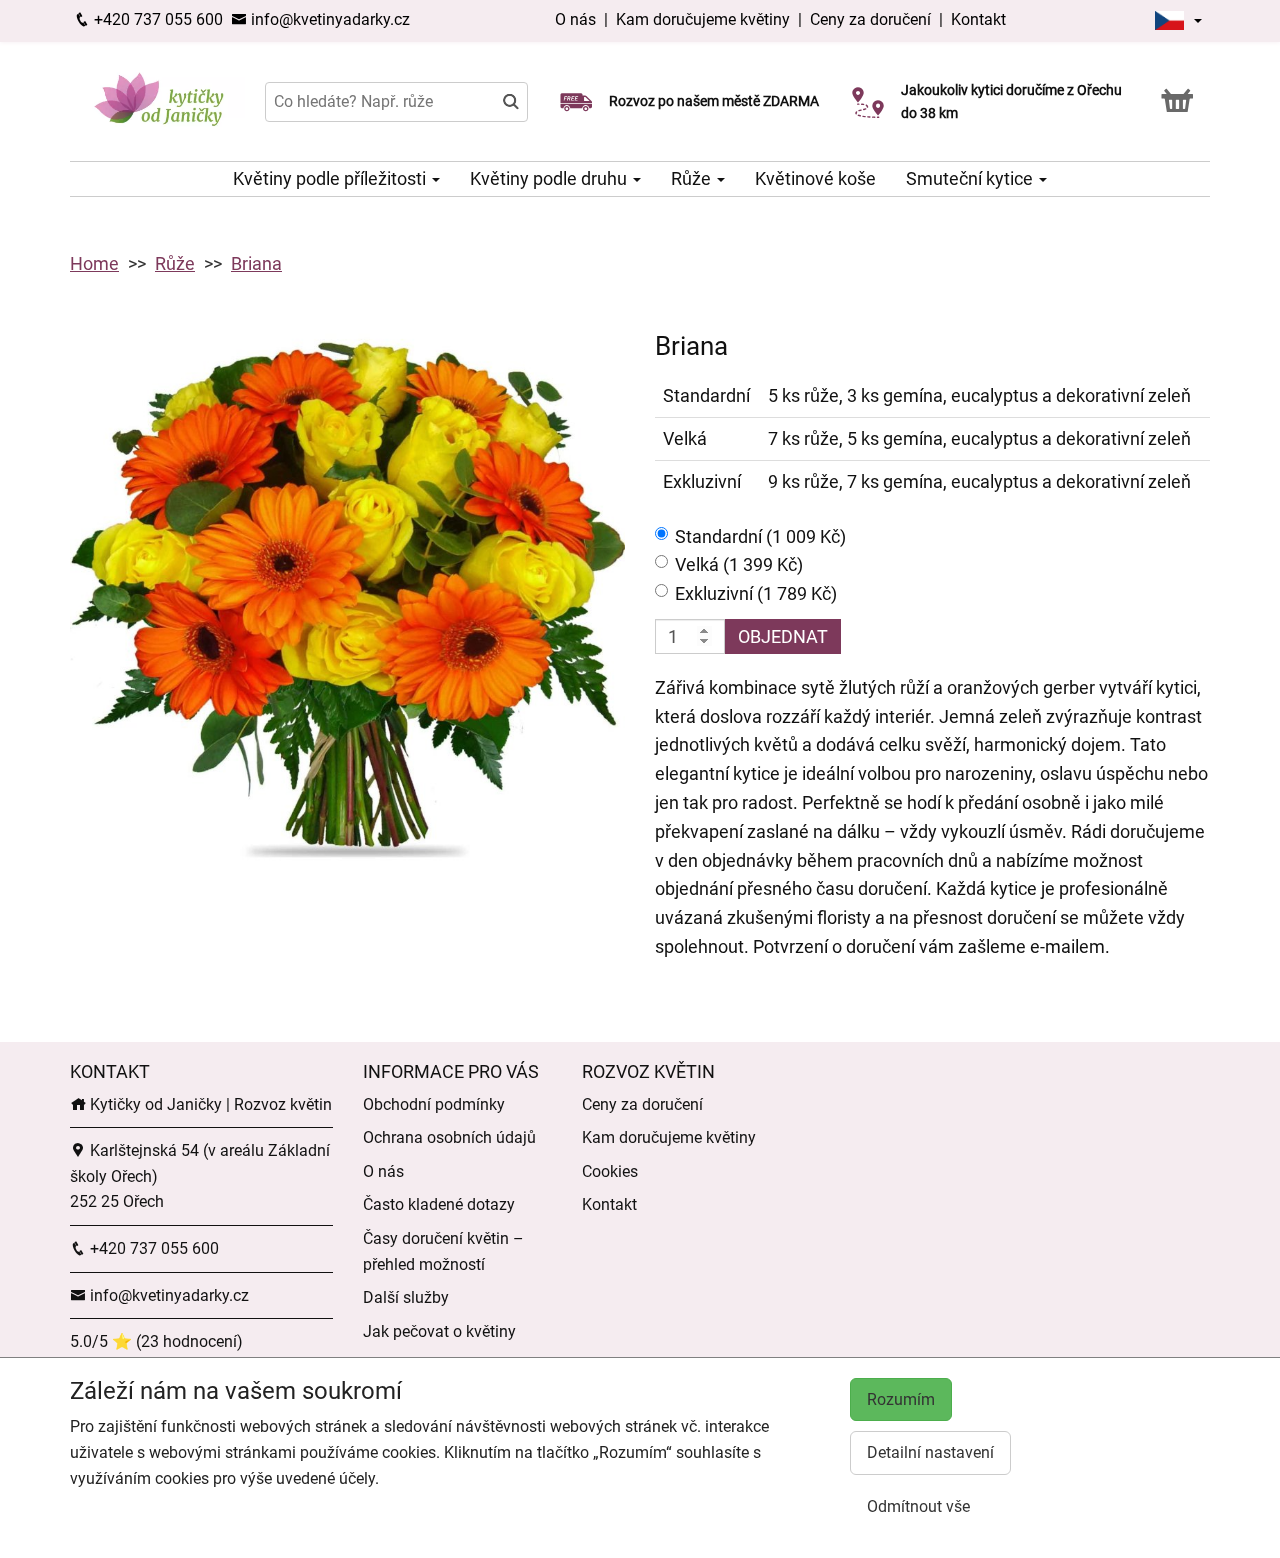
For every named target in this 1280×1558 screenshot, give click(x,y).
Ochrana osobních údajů (449, 1137)
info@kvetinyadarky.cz (328, 19)
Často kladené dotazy (439, 1204)
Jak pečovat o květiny (439, 1331)
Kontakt (978, 19)
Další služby (406, 1297)
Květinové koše (815, 178)
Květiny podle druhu (550, 178)
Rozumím (901, 1399)
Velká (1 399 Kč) (739, 564)
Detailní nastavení (930, 1452)
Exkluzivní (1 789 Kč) (756, 593)
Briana (256, 263)
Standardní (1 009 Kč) (760, 536)
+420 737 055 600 (156, 19)
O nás (577, 19)
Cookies (610, 1171)
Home (94, 263)
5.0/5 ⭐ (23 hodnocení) (156, 1341)
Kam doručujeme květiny (703, 19)
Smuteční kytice (971, 178)
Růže (693, 178)
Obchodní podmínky (434, 1104)
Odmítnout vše (918, 1506)
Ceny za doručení (870, 19)
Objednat (783, 636)
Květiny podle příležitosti (331, 178)
